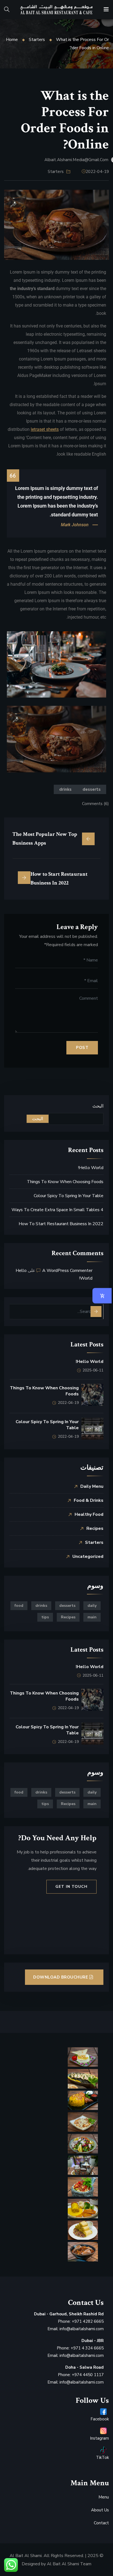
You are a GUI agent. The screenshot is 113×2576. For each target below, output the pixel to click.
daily (92, 1606)
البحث (98, 1106)
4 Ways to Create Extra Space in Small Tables (57, 1210)
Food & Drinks (89, 1500)
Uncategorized (88, 1556)
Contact (101, 2523)
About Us (100, 2510)
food (19, 1606)
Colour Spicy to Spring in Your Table (69, 1196)
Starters (37, 40)
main (92, 1617)
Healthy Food (89, 1514)
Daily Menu (92, 1486)
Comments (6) (95, 804)
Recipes (95, 1528)
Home (12, 40)
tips (45, 1617)
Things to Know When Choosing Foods (65, 1182)
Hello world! (91, 1168)
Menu (104, 2497)
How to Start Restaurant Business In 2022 (61, 1224)
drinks (65, 789)
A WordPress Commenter (67, 1271)
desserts (92, 789)
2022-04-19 (97, 172)
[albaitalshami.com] (56, 10)
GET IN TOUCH (71, 1887)
